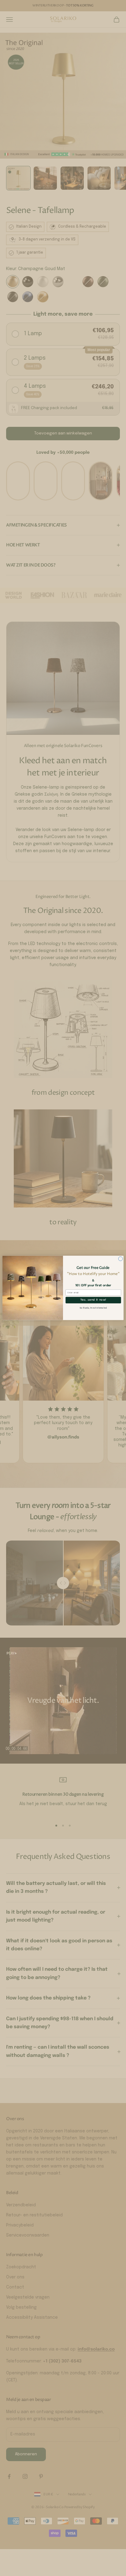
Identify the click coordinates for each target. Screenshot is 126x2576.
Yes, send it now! (93, 1300)
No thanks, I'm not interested (93, 1308)
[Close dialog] (120, 1259)
